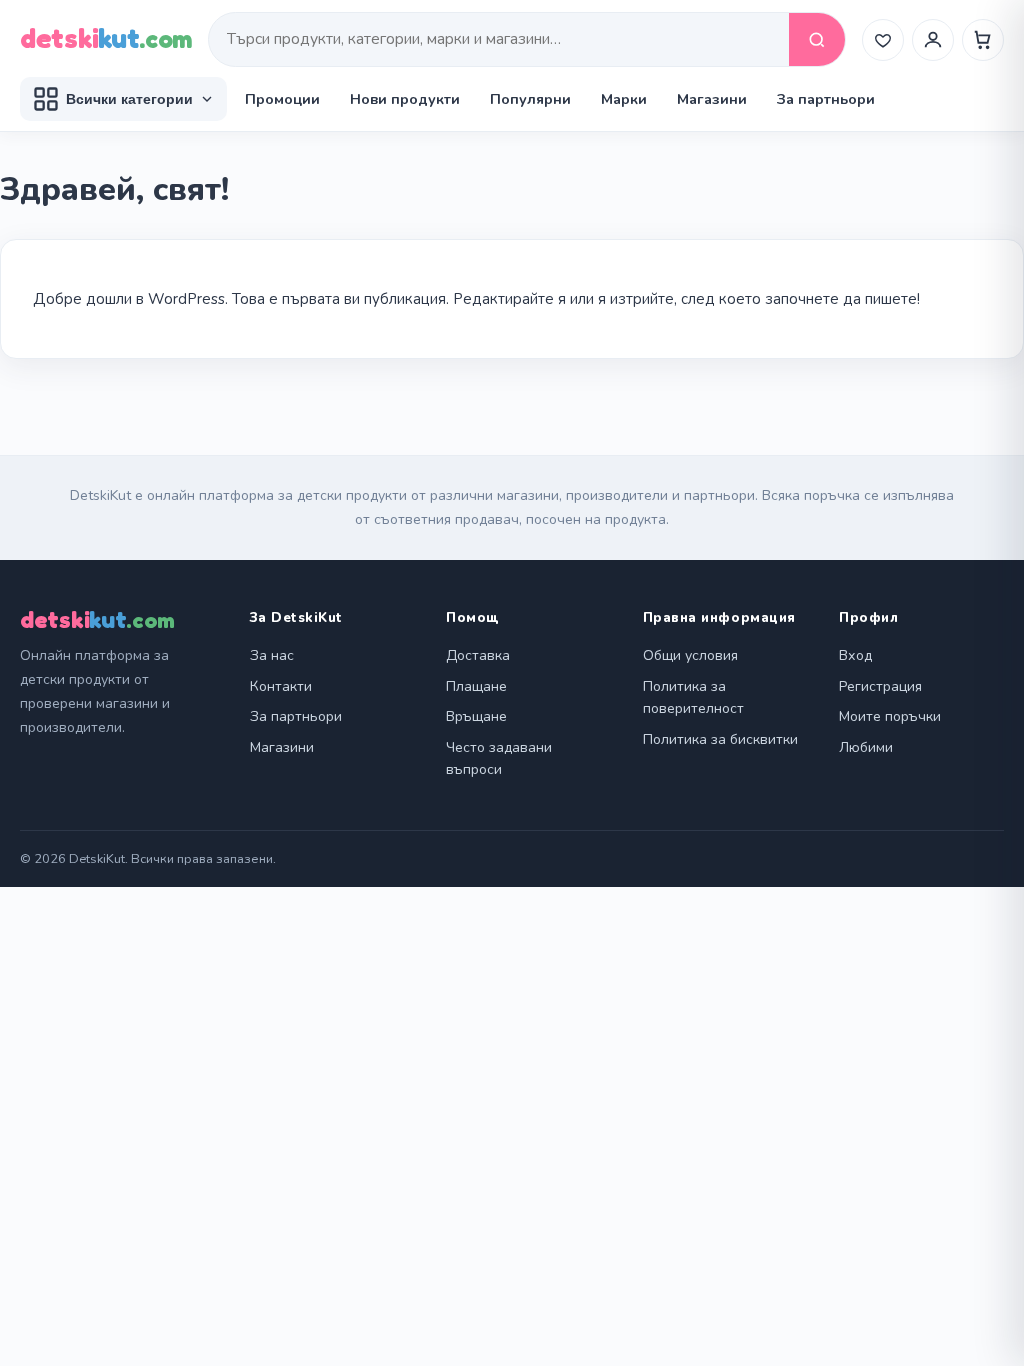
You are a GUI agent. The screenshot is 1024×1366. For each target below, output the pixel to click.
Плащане (476, 686)
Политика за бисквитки (720, 739)
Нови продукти (405, 99)
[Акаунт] (933, 40)
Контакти (281, 686)
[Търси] (817, 39)
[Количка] (983, 40)
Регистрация (880, 686)
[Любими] (883, 40)
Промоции (282, 99)
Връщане (476, 716)
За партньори (826, 99)
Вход (855, 655)
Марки (624, 99)
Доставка (478, 655)
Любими (866, 747)
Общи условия (690, 655)
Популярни (530, 99)
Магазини (712, 99)
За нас (272, 655)
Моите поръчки (890, 716)
